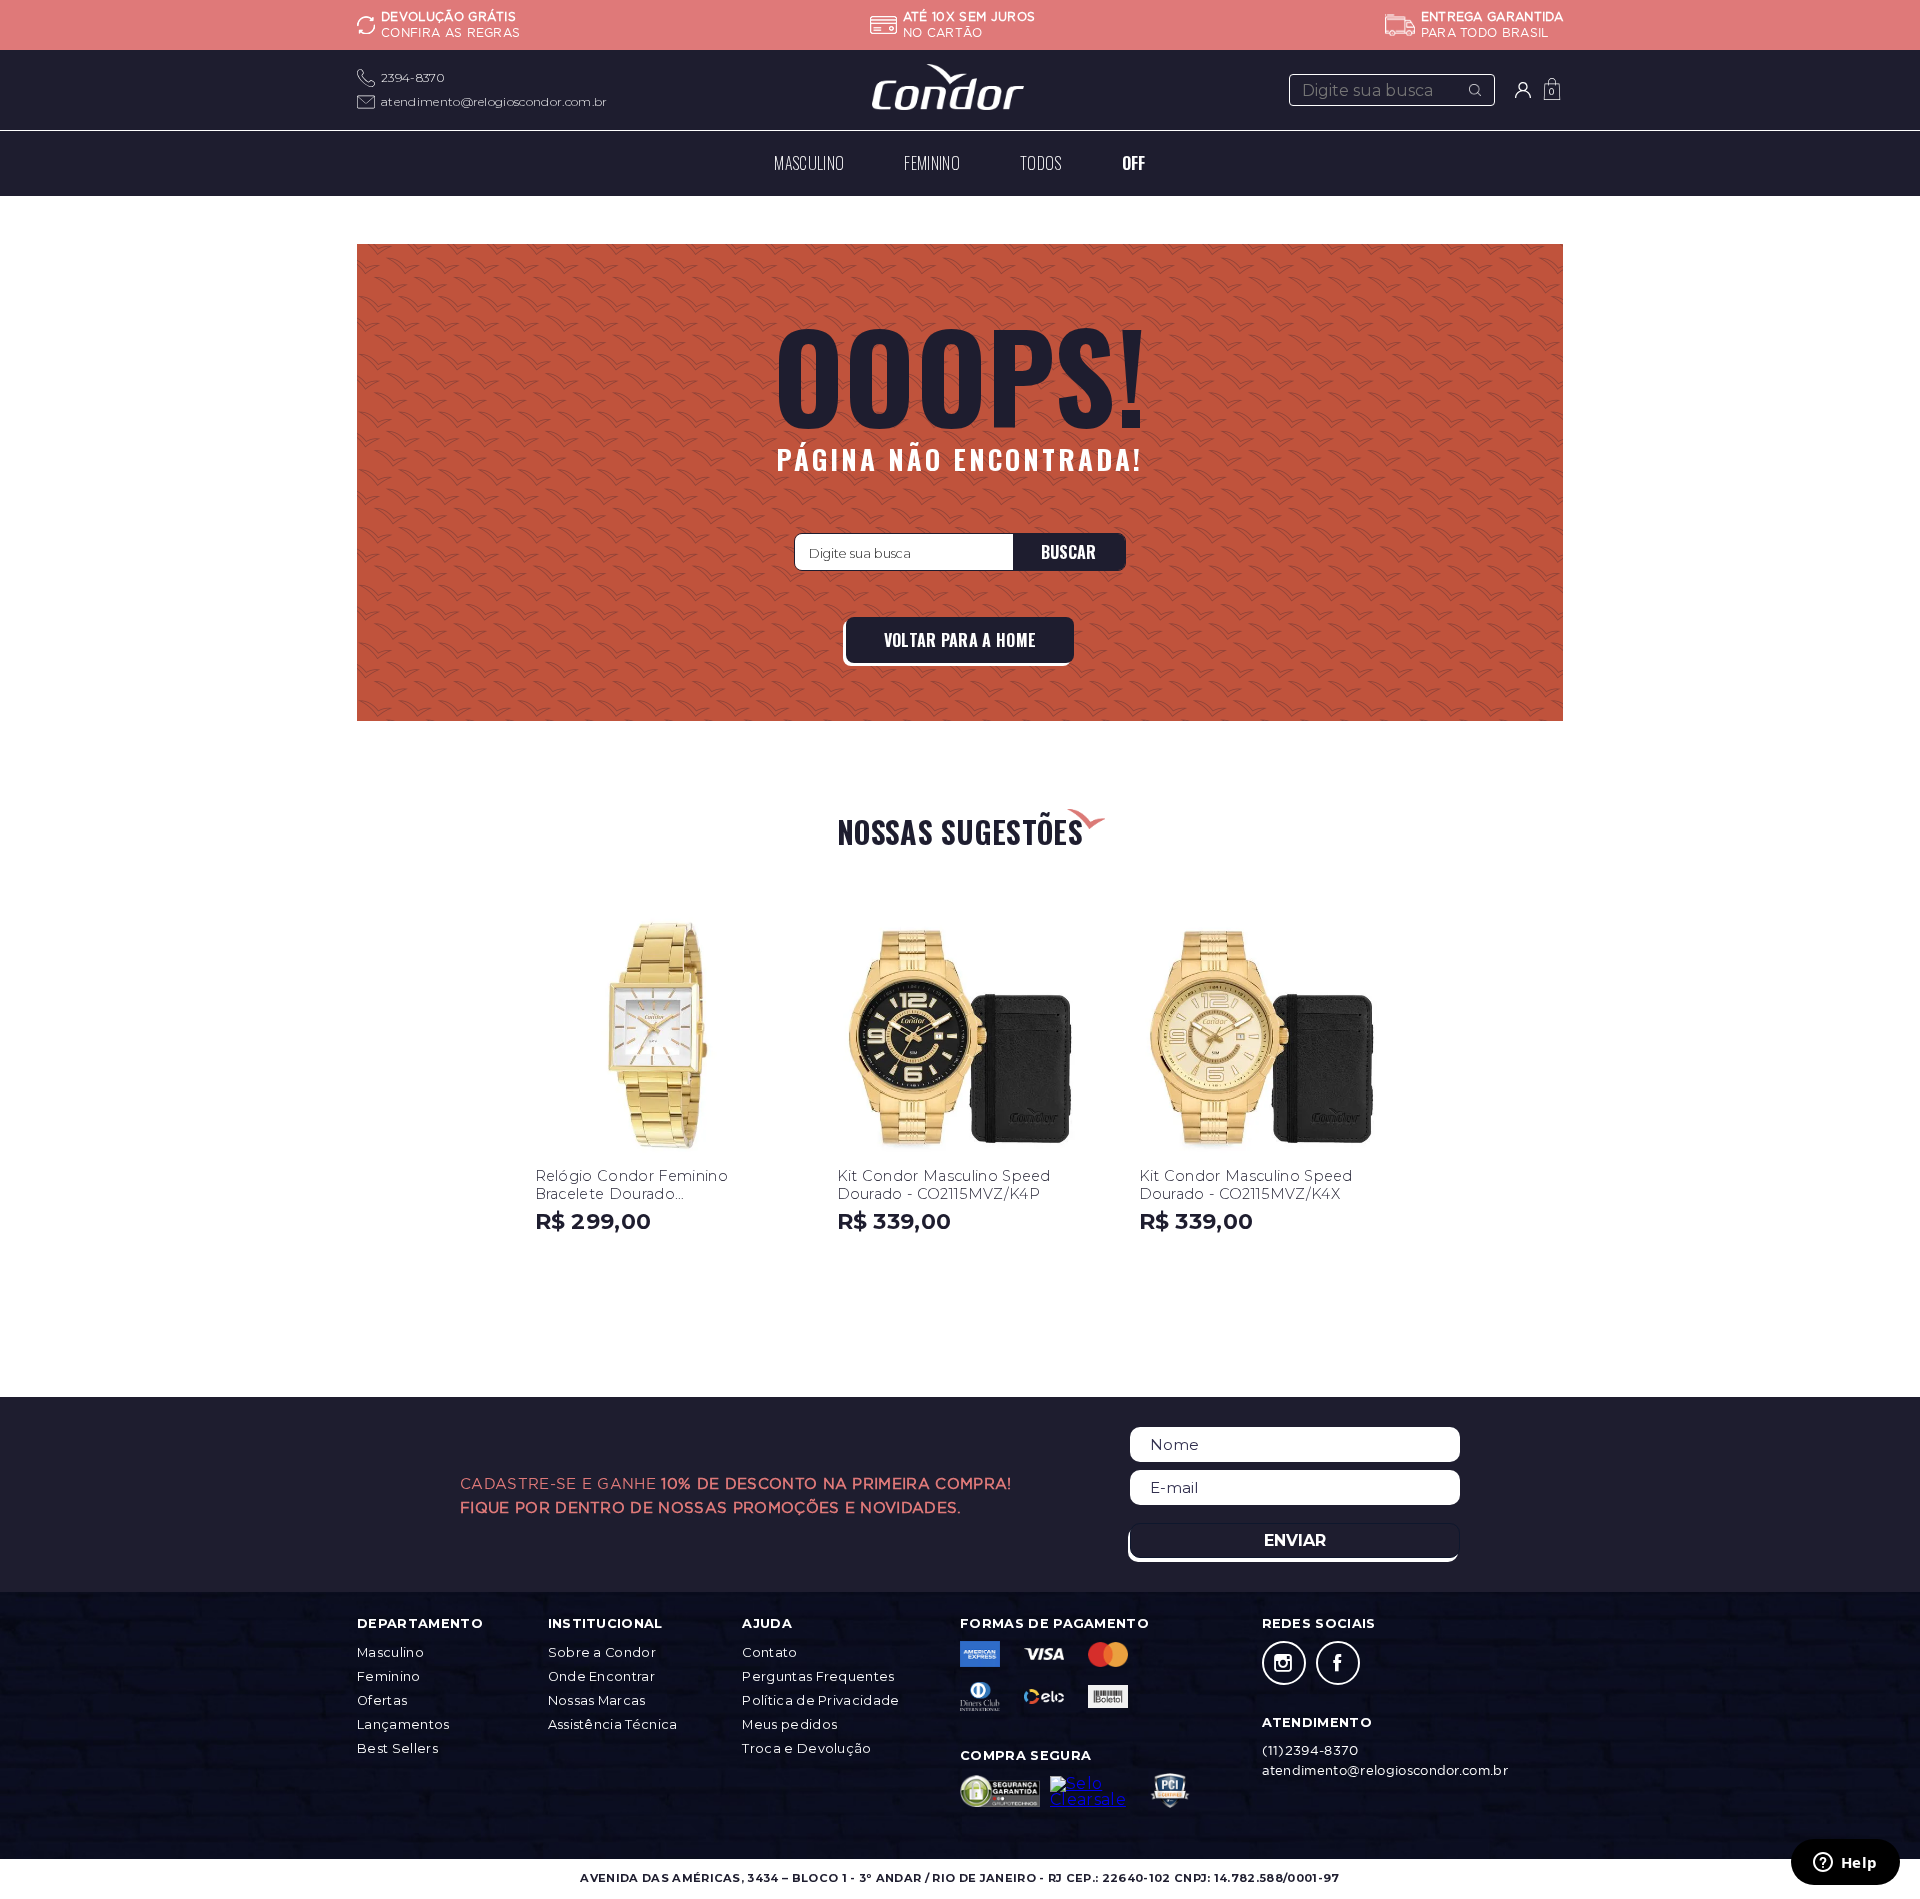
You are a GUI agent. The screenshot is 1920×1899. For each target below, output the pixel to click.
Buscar (1068, 552)
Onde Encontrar (601, 1676)
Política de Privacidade (820, 1700)
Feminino (389, 1676)
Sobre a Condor (602, 1652)
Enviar (1295, 1540)
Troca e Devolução (806, 1748)
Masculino (390, 1652)
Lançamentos (403, 1724)
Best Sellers (397, 1748)
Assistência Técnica (613, 1724)
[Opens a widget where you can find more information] (1845, 1864)
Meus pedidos (789, 1724)
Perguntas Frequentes (818, 1676)
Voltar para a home (960, 640)
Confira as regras (450, 32)
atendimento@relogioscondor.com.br (494, 101)
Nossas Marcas (597, 1700)
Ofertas (382, 1700)
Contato (769, 1652)
